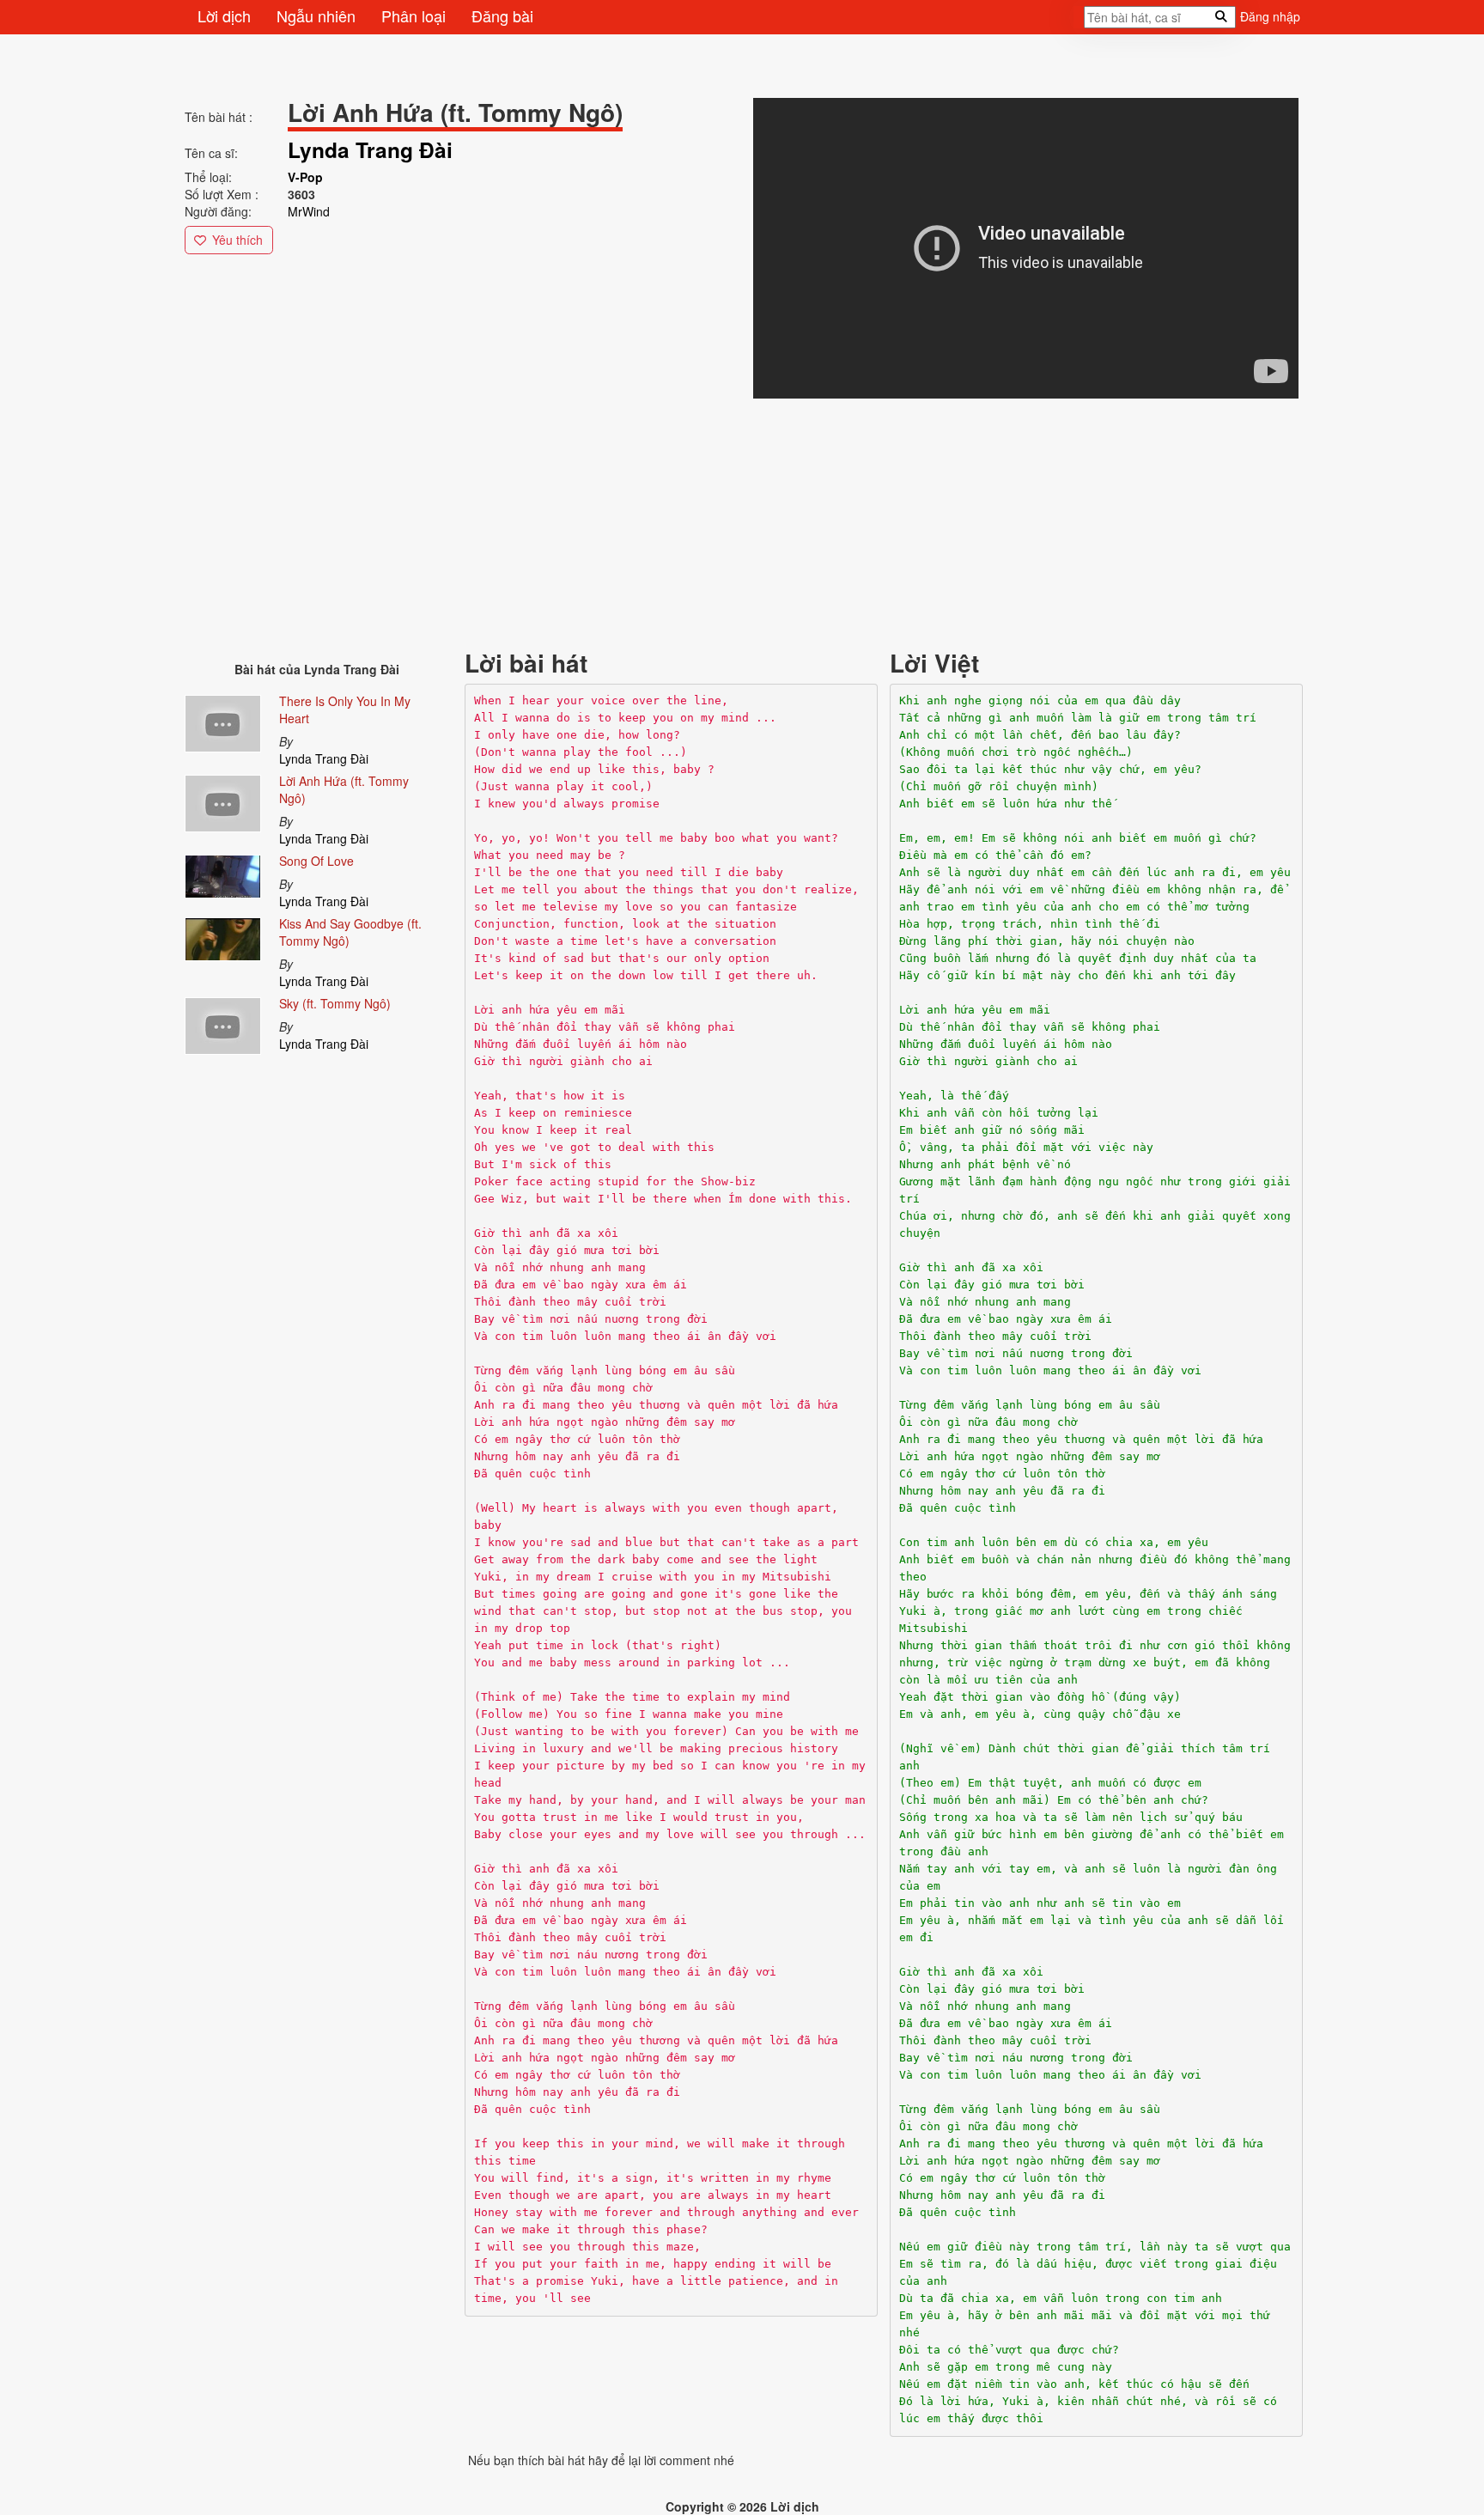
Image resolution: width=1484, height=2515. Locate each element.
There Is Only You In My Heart (345, 709)
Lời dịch (224, 15)
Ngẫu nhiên (316, 15)
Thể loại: (208, 177)
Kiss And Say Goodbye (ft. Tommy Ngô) (350, 932)
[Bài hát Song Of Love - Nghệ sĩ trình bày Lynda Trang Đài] (223, 873)
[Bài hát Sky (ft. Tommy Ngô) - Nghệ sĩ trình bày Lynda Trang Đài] (223, 1023)
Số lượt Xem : (222, 194)
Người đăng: (218, 211)
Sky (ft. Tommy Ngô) (335, 1003)
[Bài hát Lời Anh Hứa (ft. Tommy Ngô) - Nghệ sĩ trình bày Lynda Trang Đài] (223, 801)
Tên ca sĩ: (211, 153)
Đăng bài (502, 15)
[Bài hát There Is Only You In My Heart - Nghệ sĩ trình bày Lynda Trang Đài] (223, 721)
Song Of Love (316, 861)
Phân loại (414, 15)
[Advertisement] (700, 522)
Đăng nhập (1270, 16)
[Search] (1079, 22)
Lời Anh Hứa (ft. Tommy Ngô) (344, 789)
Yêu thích (237, 240)
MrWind (309, 211)
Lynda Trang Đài (324, 758)
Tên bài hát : (219, 117)
